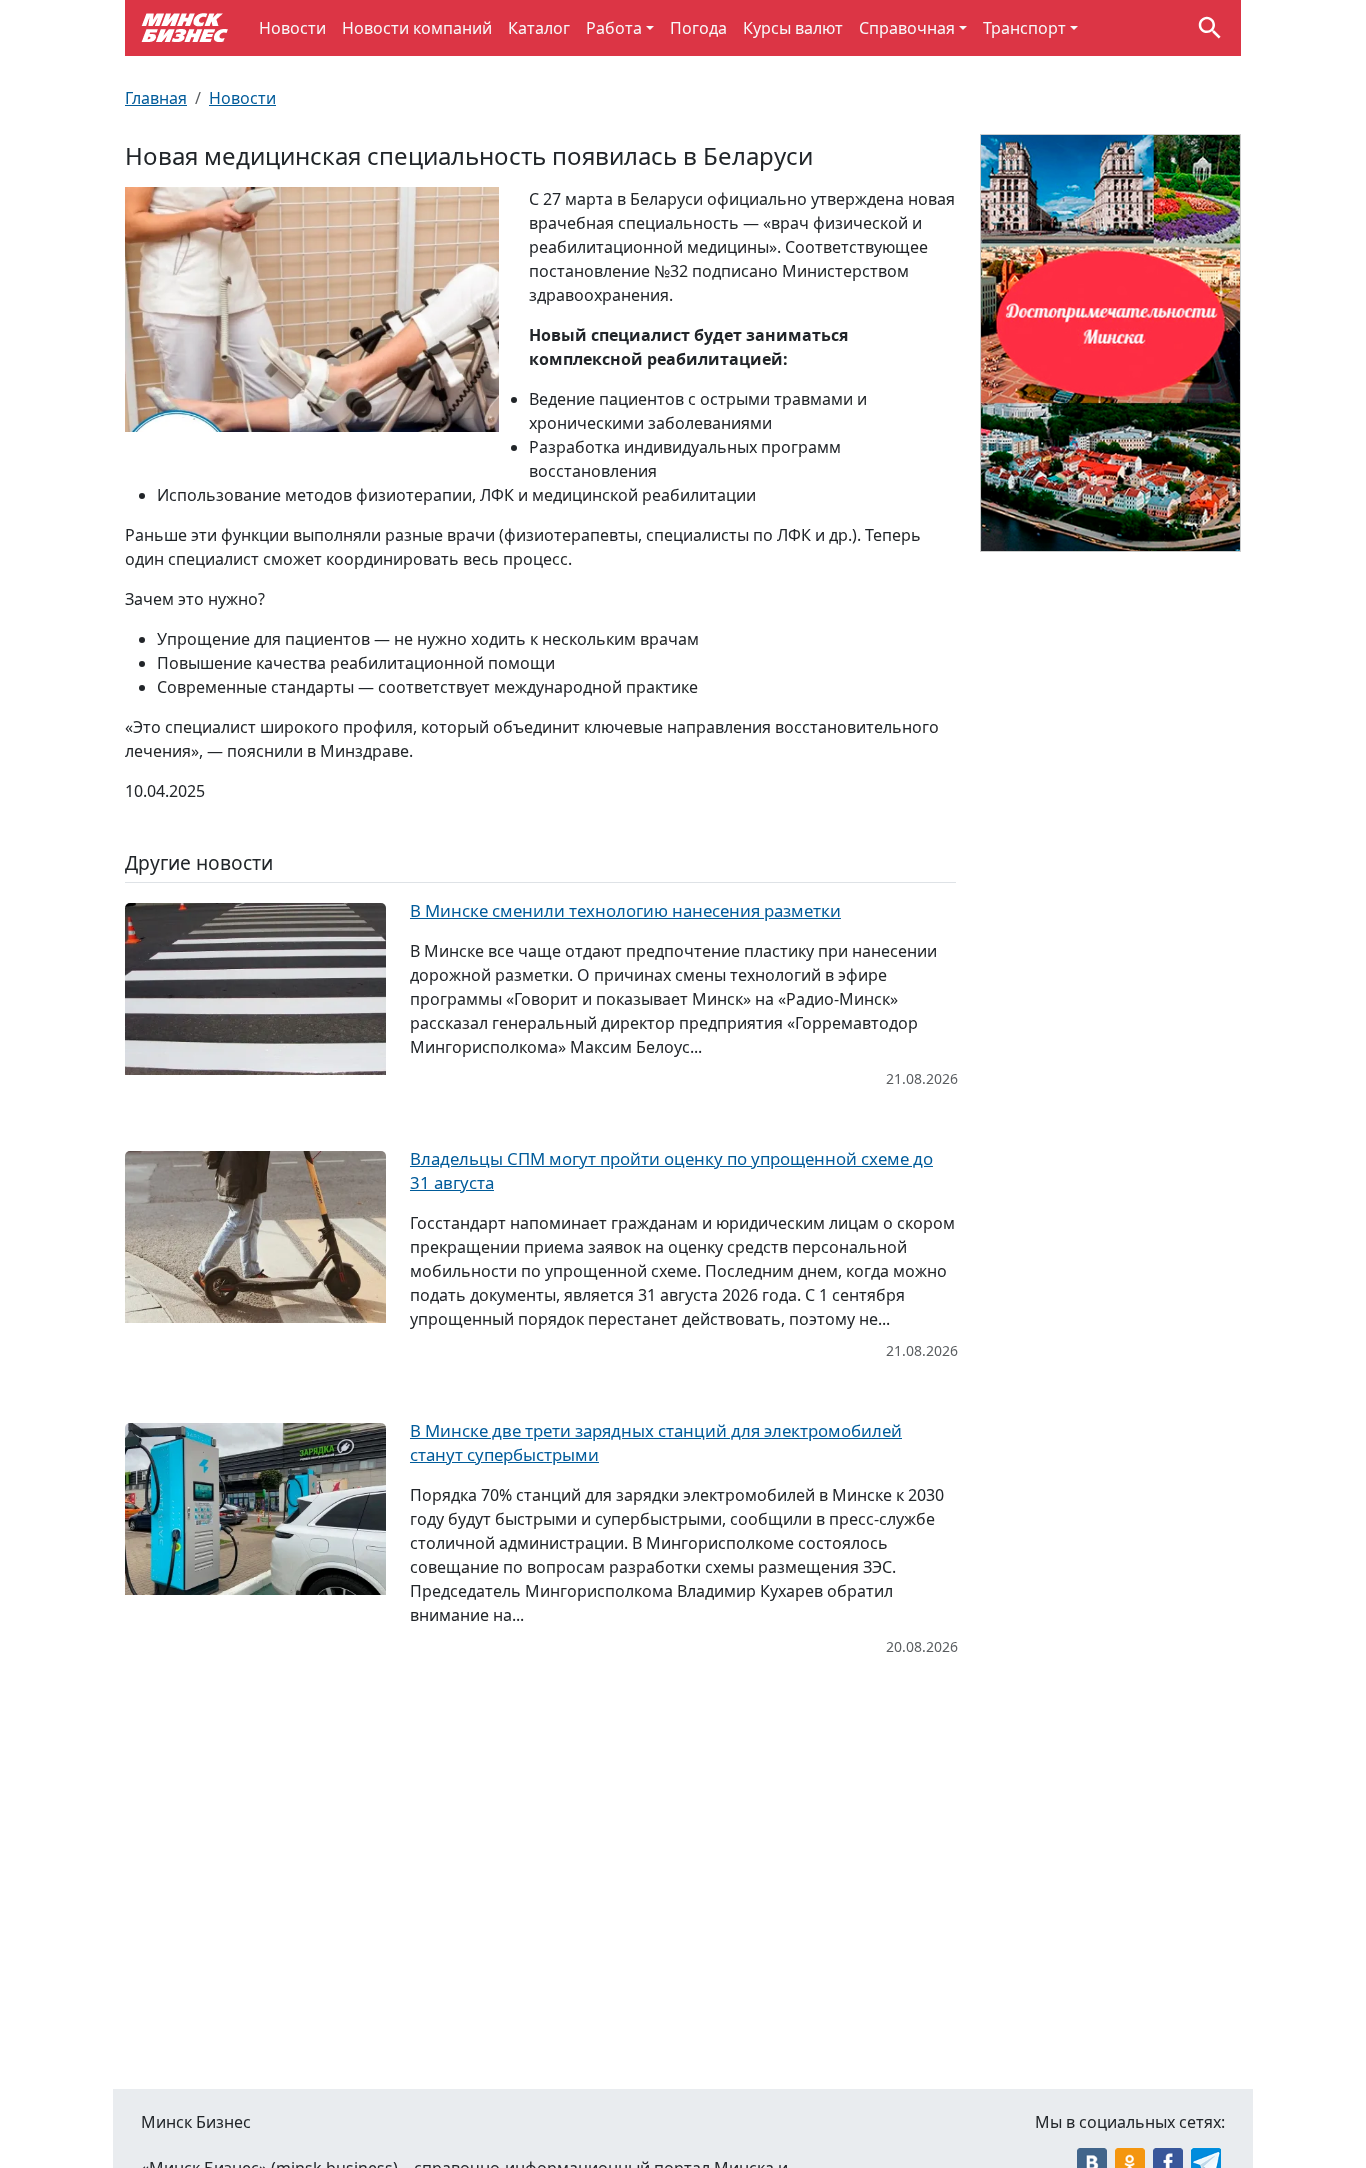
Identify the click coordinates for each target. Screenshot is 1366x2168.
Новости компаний (417, 28)
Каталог (539, 28)
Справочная (907, 28)
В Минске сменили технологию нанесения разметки (625, 910)
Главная (156, 98)
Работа (614, 28)
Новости (292, 28)
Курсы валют (793, 28)
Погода (698, 28)
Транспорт (1024, 28)
